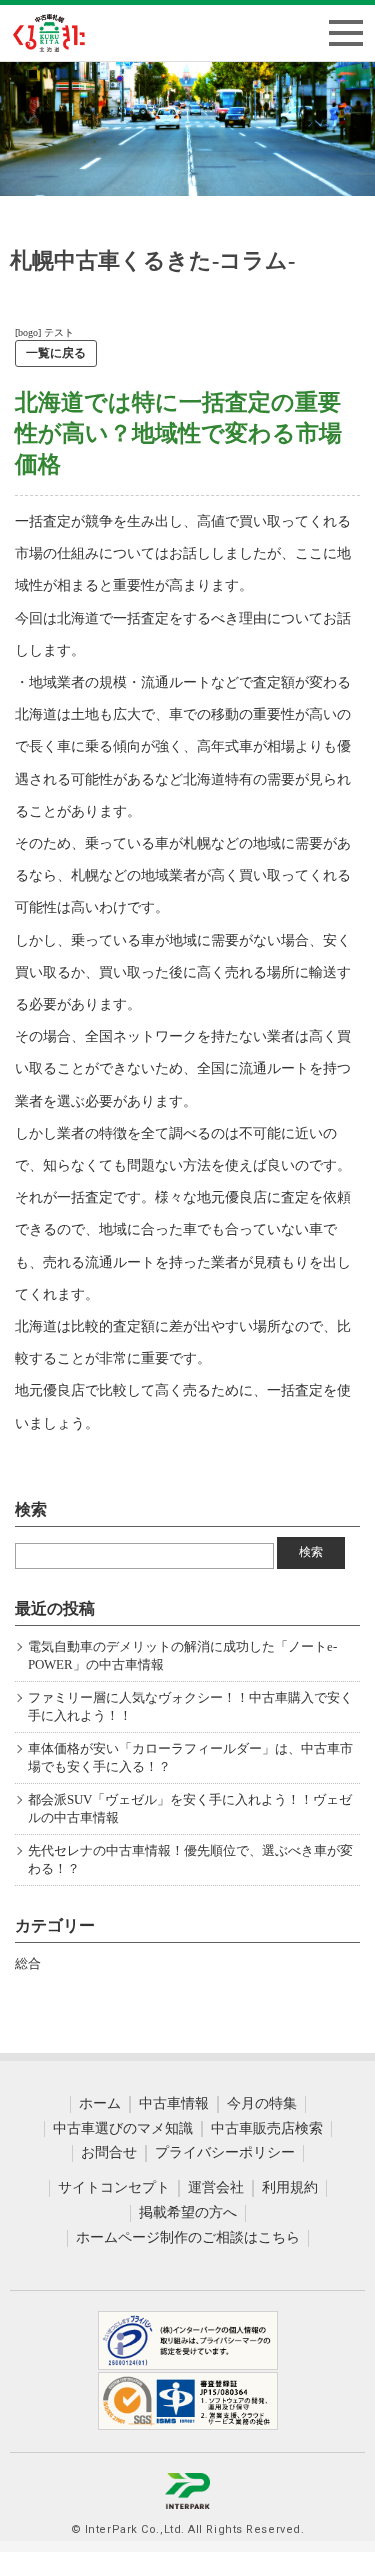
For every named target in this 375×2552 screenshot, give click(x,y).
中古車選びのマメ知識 (123, 2128)
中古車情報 (174, 2103)
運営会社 (216, 2187)
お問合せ (109, 2152)
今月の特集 (262, 2103)
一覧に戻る (56, 353)
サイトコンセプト (114, 2187)
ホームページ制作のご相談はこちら (188, 2237)
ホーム (100, 2103)
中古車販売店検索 (267, 2128)
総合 (28, 1963)
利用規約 (290, 2187)
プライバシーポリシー (225, 2152)
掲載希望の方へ (188, 2212)
